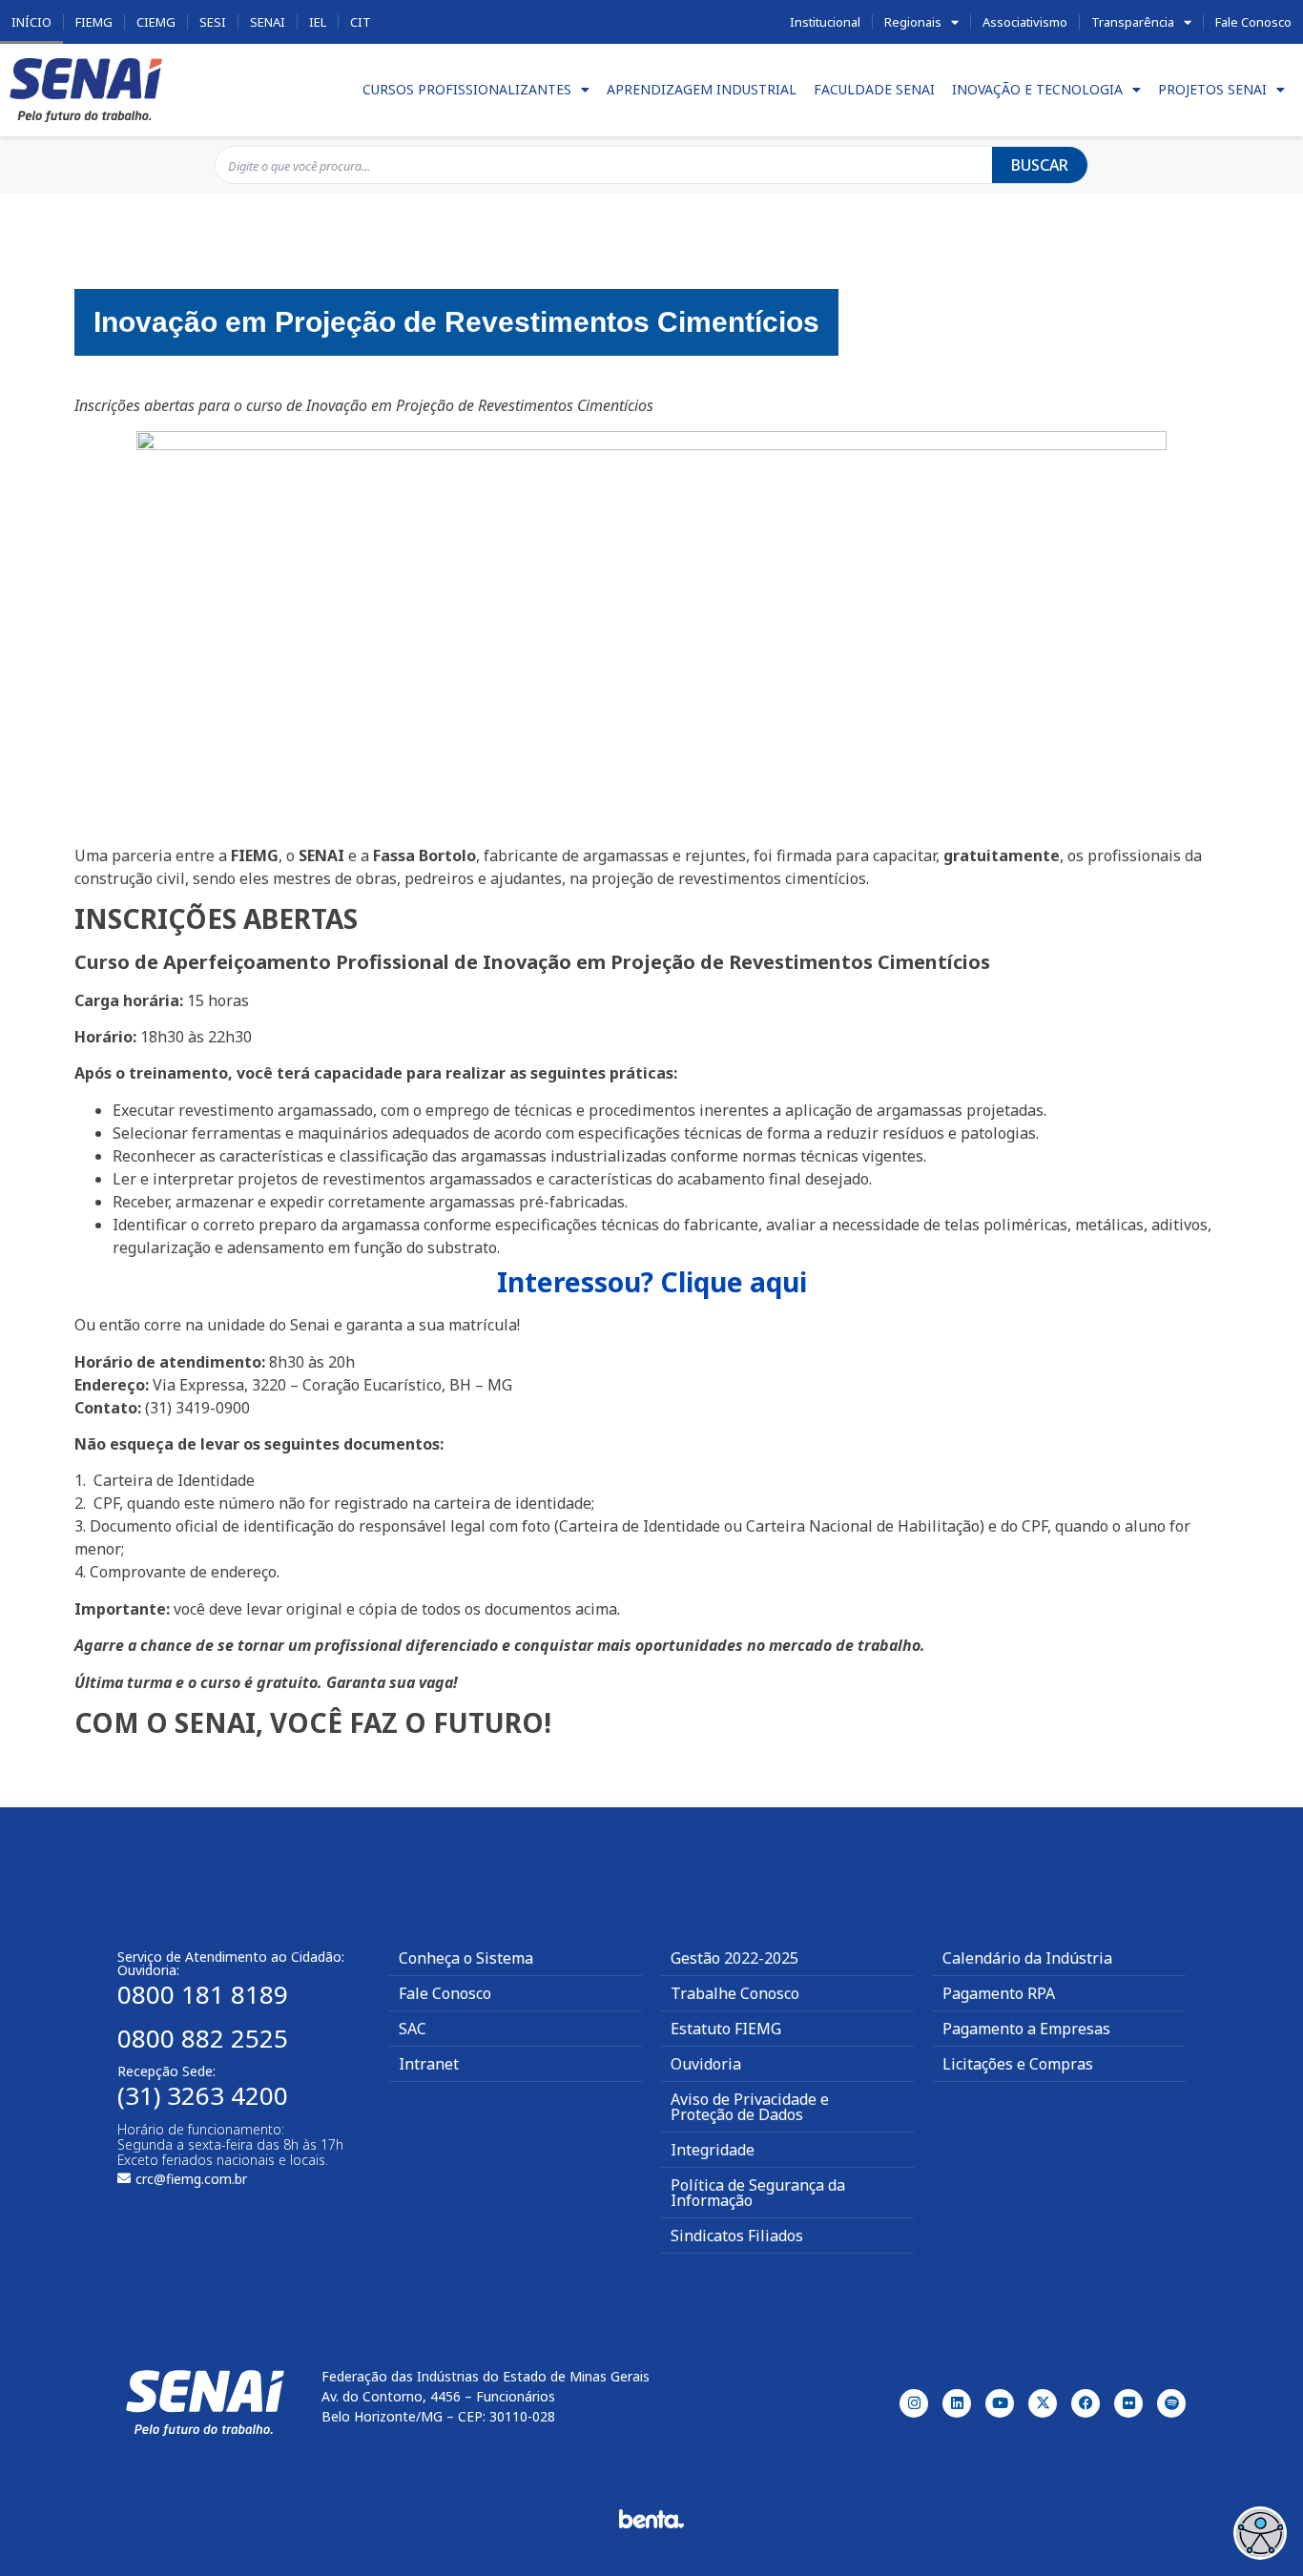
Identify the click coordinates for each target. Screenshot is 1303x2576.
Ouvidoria (706, 2064)
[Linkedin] (957, 2403)
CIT (361, 22)
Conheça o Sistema (466, 1958)
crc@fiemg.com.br (191, 2179)
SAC (413, 2029)
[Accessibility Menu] (1260, 2533)
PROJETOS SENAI (1212, 89)
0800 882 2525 (203, 2038)
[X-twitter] (1043, 2403)
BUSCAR (1040, 165)
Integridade (713, 2150)
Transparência (1133, 22)
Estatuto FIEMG (726, 2029)
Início (31, 22)
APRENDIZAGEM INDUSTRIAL (702, 89)
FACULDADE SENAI (874, 89)
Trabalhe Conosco (735, 1993)
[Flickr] (1128, 2403)
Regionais (913, 22)
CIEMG (156, 22)
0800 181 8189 (203, 1994)
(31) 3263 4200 (203, 2095)
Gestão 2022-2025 (734, 1958)
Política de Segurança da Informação (758, 2193)
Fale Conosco (1253, 22)
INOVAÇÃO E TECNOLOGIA (1037, 89)
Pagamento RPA (999, 1993)
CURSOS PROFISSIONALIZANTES (467, 89)
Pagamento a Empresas (1026, 2029)
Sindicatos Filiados (737, 2236)
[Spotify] (1171, 2403)
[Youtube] (1000, 2403)
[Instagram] (914, 2403)
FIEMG (94, 22)
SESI (213, 22)
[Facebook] (1086, 2403)
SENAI (268, 22)
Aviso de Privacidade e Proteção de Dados (750, 2107)
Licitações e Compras (1018, 2064)
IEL (318, 22)
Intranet (429, 2064)
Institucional (825, 22)
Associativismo (1025, 22)
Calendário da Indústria (1027, 1958)
